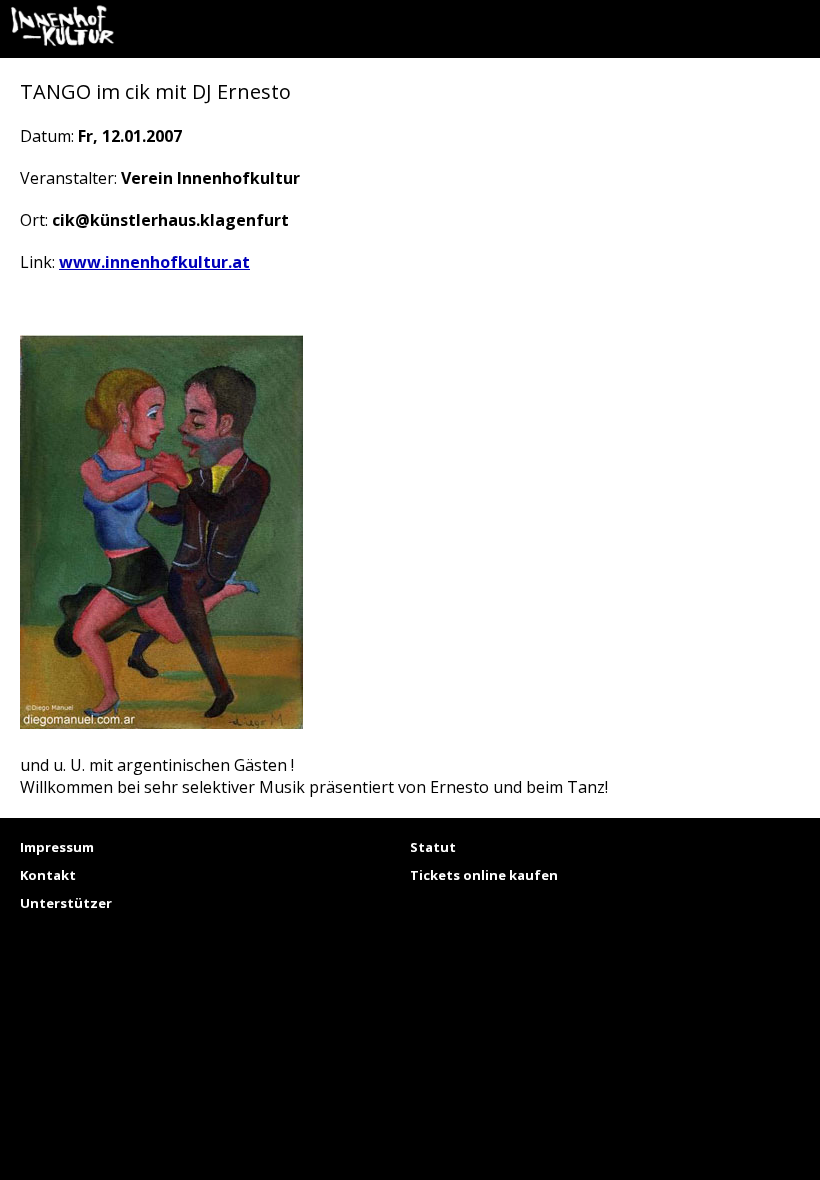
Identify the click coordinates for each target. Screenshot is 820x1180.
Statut (433, 847)
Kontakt (48, 875)
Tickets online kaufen (484, 875)
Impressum (57, 847)
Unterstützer (66, 903)
